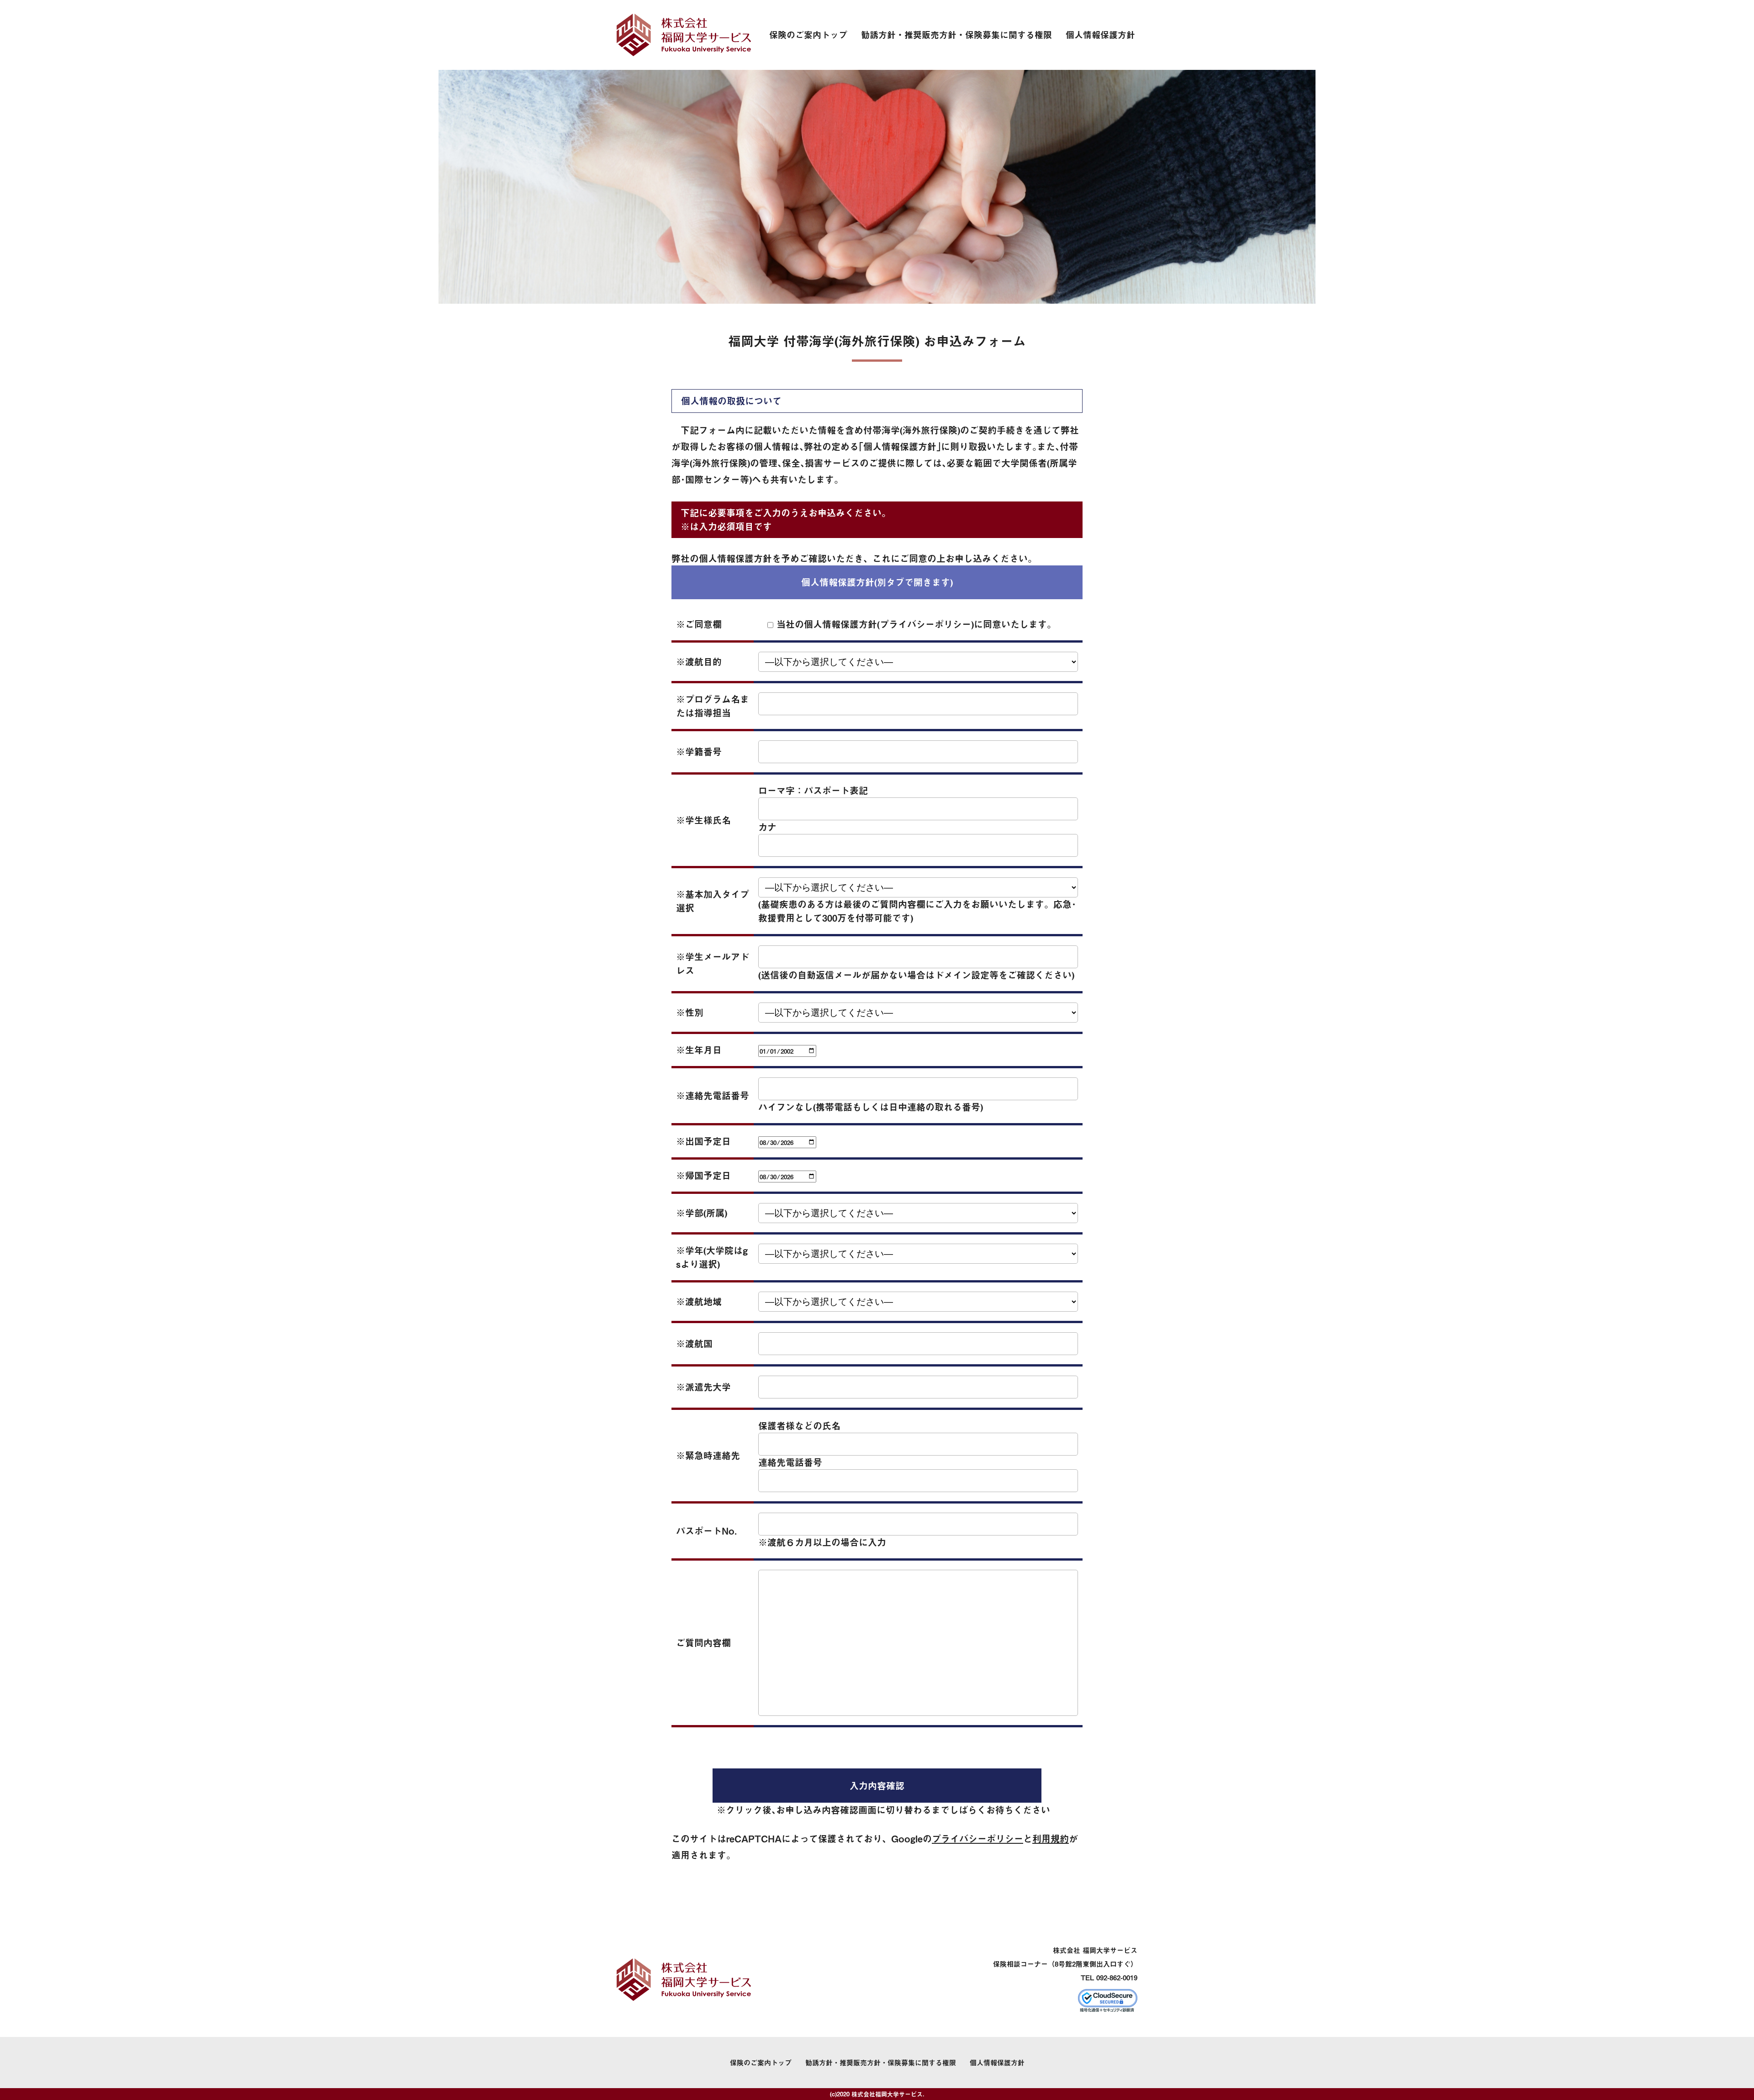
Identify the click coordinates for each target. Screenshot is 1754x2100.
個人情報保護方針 (1100, 35)
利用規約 (1051, 1839)
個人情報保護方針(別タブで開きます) (877, 582)
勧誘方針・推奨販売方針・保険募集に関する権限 (956, 35)
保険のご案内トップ (808, 35)
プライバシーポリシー (977, 1839)
